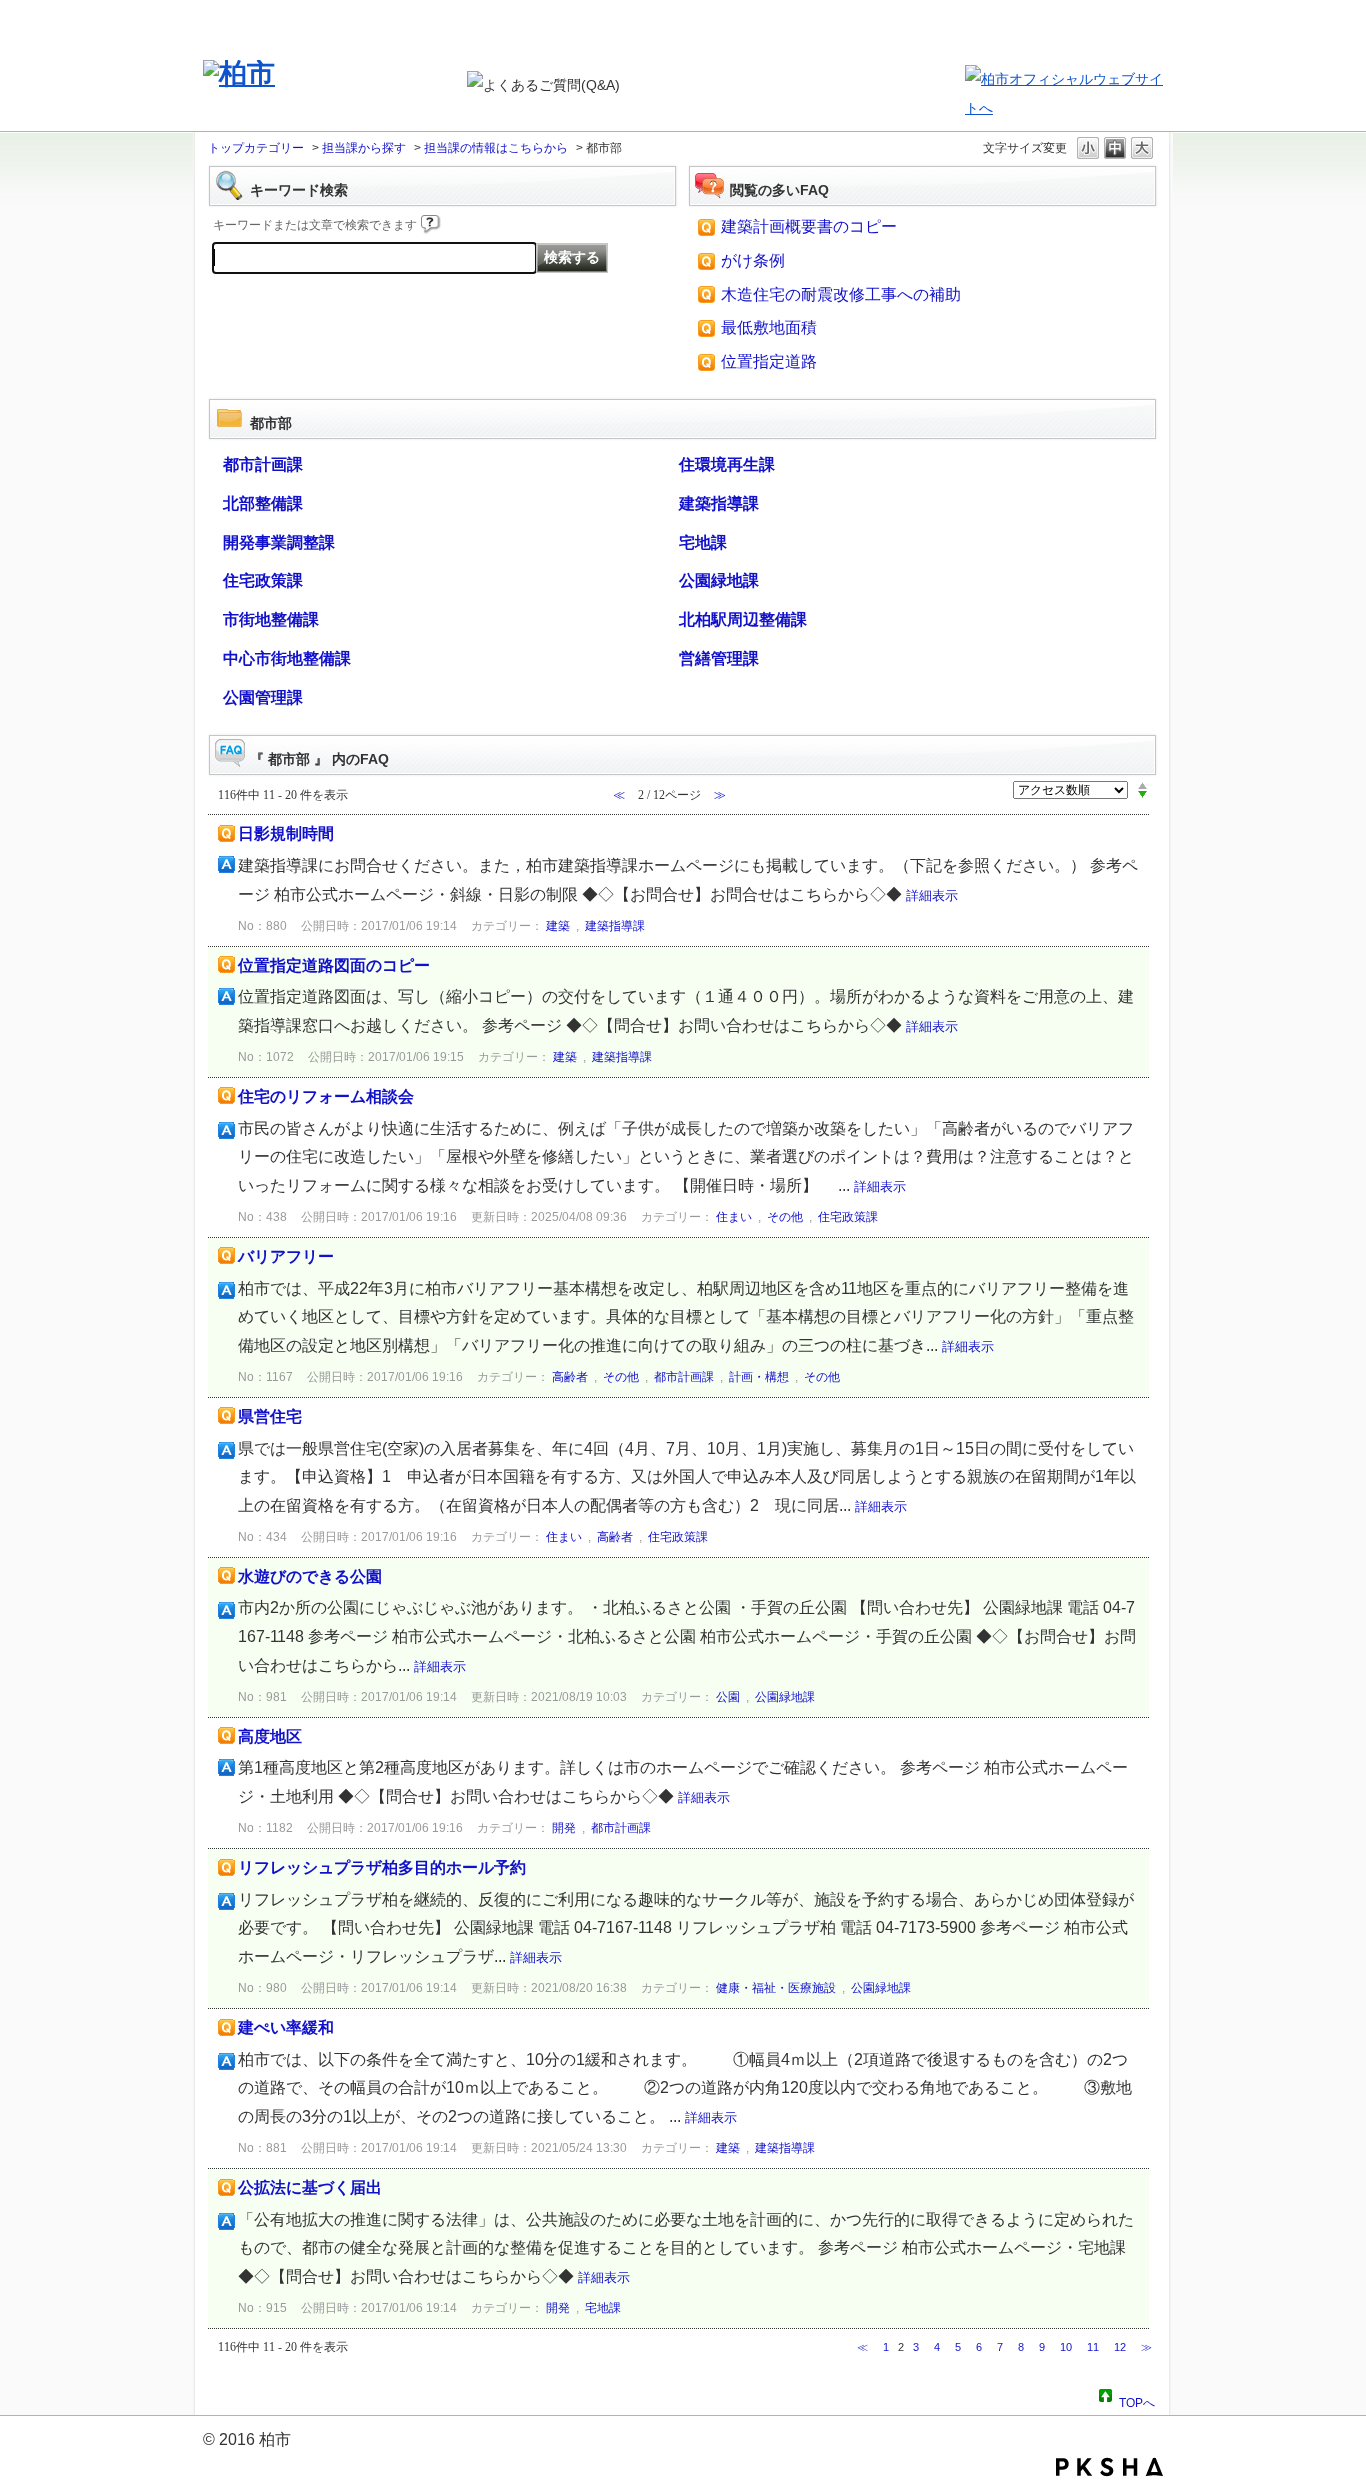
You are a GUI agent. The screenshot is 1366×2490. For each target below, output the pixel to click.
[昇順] (1142, 785)
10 (1066, 2347)
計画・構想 (759, 1377)
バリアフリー (286, 1256)
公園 (728, 1697)
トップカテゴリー (256, 148)
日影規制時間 (286, 833)
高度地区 (270, 1736)
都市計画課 (263, 464)
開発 (564, 1828)
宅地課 (703, 542)
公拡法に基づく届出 (310, 2187)
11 (1093, 2347)
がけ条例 (753, 260)
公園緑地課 (719, 580)
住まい (734, 1217)
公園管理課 (263, 697)
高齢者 (570, 1377)
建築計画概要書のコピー (809, 226)
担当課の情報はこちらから (496, 148)
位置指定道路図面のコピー (334, 965)
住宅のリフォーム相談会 (326, 1096)
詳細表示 (932, 895)
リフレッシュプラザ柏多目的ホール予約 (382, 1867)
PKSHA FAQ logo (1109, 2467)
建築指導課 (719, 503)
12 (1120, 2347)
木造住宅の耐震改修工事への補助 (841, 294)
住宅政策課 (263, 580)
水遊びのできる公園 (310, 1576)
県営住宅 (270, 1416)
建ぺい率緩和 (286, 2027)
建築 (558, 926)
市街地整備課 (271, 619)
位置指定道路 (769, 361)
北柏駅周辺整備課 (743, 619)
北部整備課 (263, 503)
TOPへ (1137, 2400)
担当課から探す (364, 148)
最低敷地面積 (769, 327)
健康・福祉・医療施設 (776, 1988)
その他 (785, 1217)
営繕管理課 (719, 658)
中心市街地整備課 (287, 658)
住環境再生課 (727, 464)
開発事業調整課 (279, 542)
